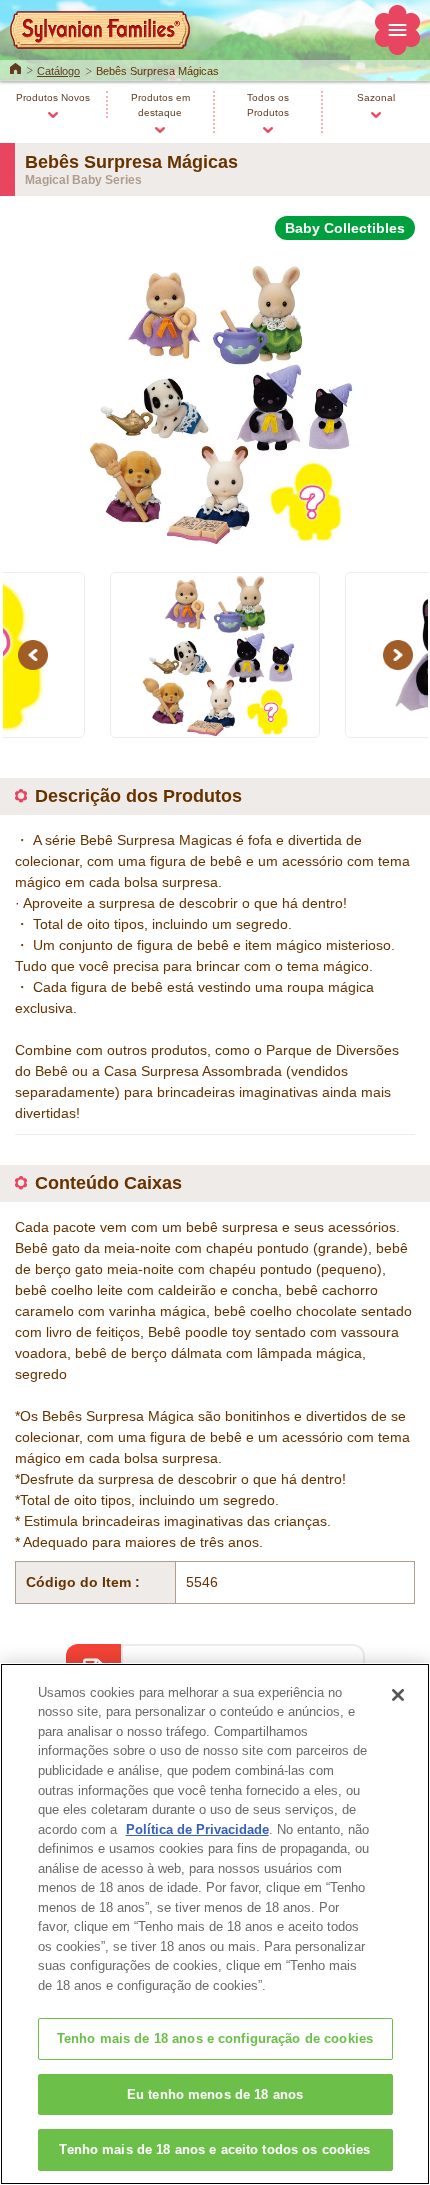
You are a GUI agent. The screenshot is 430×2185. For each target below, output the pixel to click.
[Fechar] (398, 1695)
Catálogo (58, 71)
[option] (215, 394)
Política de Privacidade (197, 1829)
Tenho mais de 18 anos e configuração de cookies (215, 2038)
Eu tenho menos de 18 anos (215, 2094)
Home (15, 67)
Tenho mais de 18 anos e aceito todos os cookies (214, 2149)
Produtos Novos (53, 97)
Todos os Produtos (268, 105)
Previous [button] (36, 654)
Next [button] (401, 654)
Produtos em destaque (160, 105)
